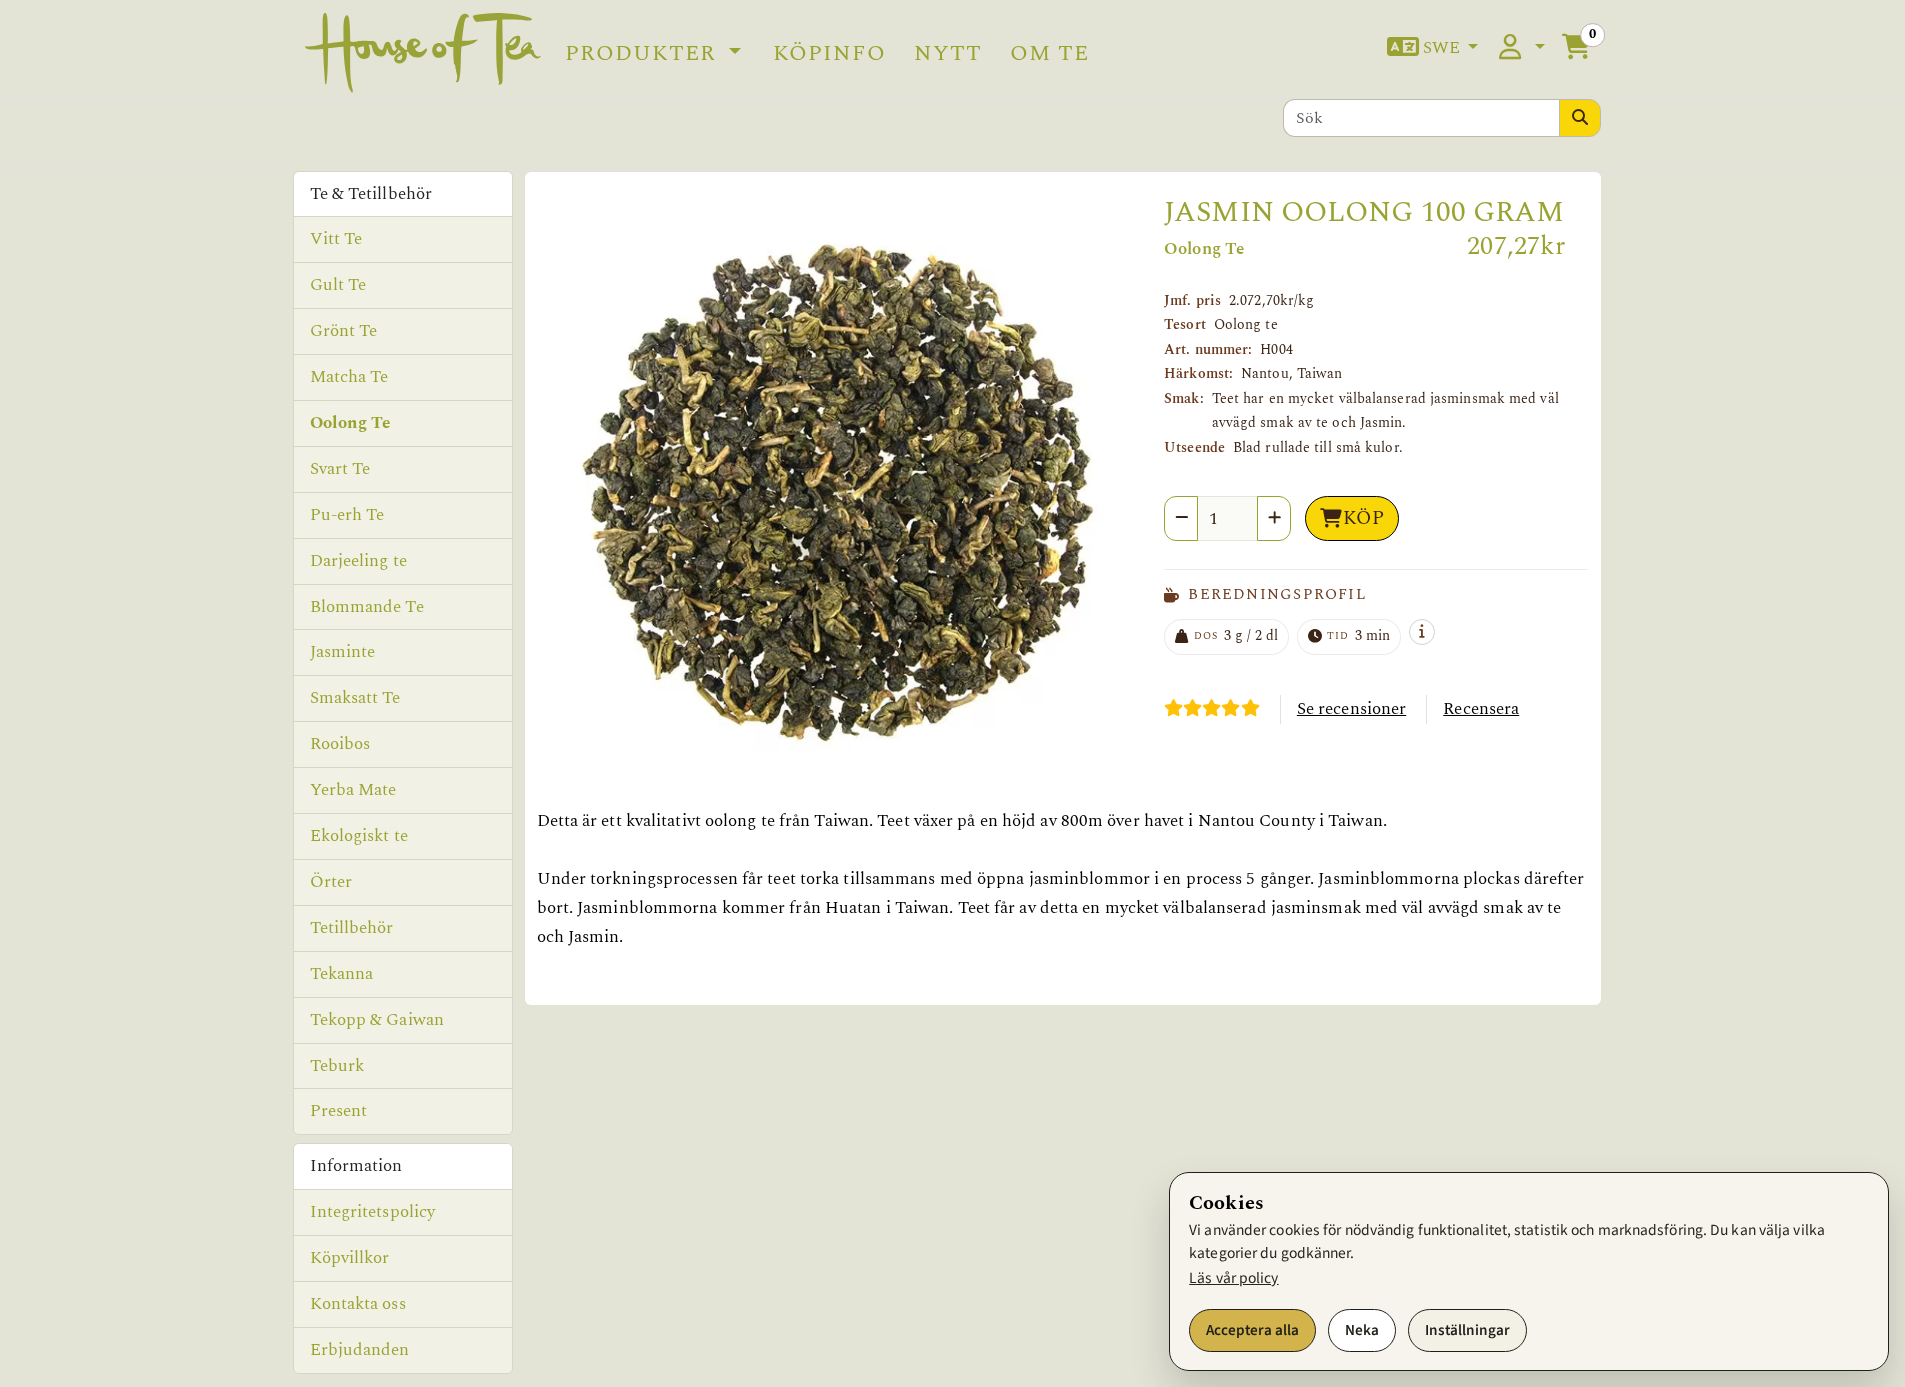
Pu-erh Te (347, 515)
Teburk (337, 1066)
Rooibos (340, 744)
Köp (1363, 518)
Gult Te (338, 285)
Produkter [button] (644, 53)
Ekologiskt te (359, 836)
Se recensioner (1351, 709)
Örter (331, 882)
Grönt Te (344, 331)
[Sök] (1580, 118)
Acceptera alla (1252, 1330)
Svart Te (340, 469)
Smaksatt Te (355, 698)
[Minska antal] (1181, 518)
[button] (1433, 48)
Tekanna (342, 974)
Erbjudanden (360, 1350)
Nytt (948, 53)
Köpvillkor (350, 1258)
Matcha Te (349, 377)
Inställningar (1467, 1330)
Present (339, 1111)
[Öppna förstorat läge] (839, 498)
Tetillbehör (352, 928)
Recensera (1481, 709)
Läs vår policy (1233, 1278)
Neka (1362, 1330)
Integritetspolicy (373, 1212)
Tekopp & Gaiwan (377, 1020)
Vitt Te (336, 239)
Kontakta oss (358, 1304)
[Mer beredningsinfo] (1422, 632)
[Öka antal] (1274, 518)
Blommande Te (367, 607)
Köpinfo (829, 53)
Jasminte (343, 652)
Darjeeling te (358, 561)
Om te (1049, 53)
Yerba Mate (353, 790)
